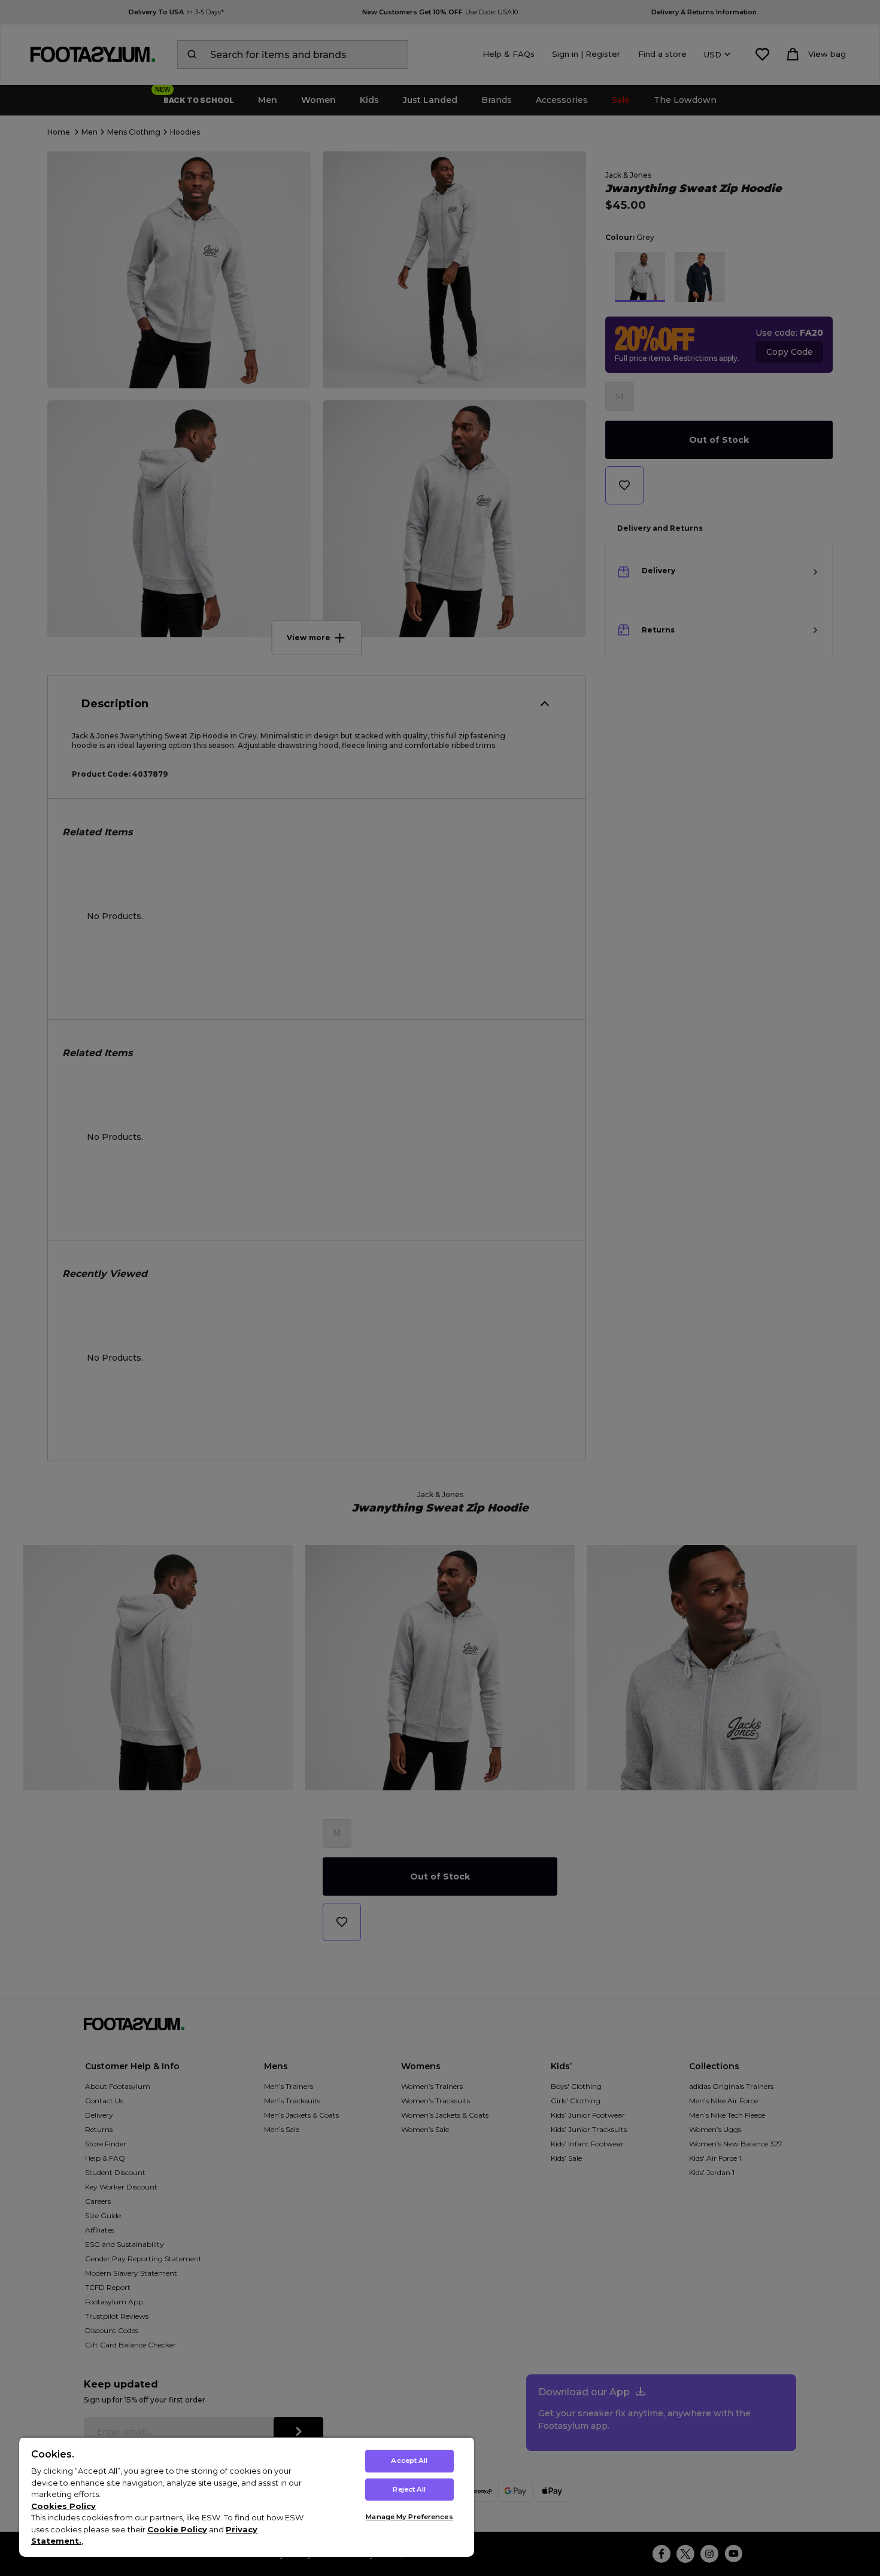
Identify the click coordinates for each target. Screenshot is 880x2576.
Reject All (409, 2489)
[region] (247, 2497)
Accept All (409, 2461)
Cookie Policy (177, 2529)
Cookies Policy (63, 2506)
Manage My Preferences (409, 2517)
